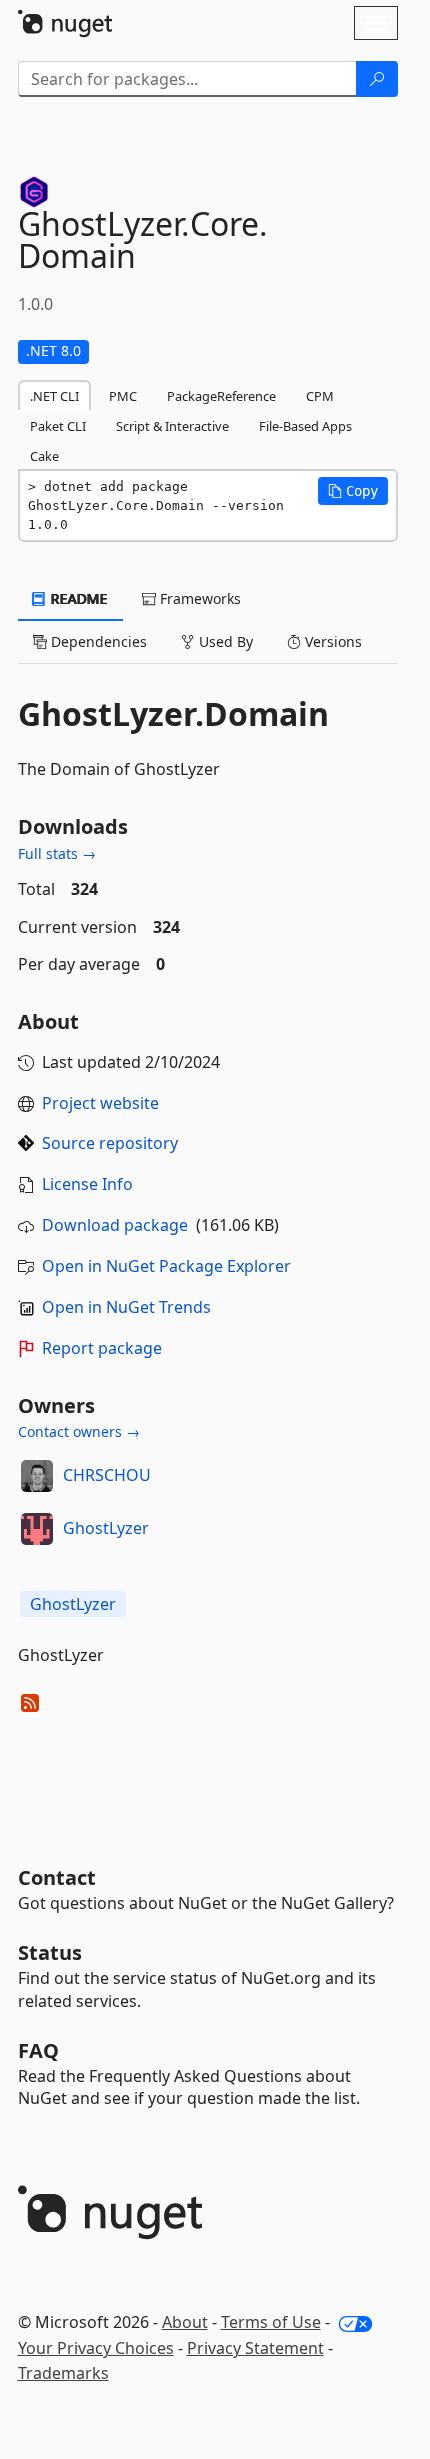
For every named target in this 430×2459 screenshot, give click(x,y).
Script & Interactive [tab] (172, 426)
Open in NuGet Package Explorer (166, 1266)
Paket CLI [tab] (58, 426)
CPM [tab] (320, 396)
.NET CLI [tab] (54, 396)
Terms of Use (271, 2322)
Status (50, 1952)
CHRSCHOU (107, 1475)
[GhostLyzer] (37, 1529)
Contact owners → (79, 1431)
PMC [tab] (123, 396)
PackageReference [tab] (221, 396)
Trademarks (63, 2373)
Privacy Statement (255, 2348)
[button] (353, 491)
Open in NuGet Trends (126, 1307)
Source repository (110, 1143)
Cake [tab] (44, 456)
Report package (102, 1348)
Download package (115, 1225)
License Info (87, 1184)
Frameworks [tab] (198, 598)
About (185, 2322)
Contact (57, 1877)
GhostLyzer (106, 1528)
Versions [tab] (331, 641)
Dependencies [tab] (97, 641)
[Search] (377, 79)
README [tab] (77, 598)
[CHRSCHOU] (37, 1476)
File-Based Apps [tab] (305, 426)
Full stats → (57, 853)
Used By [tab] (224, 641)
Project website (100, 1103)
